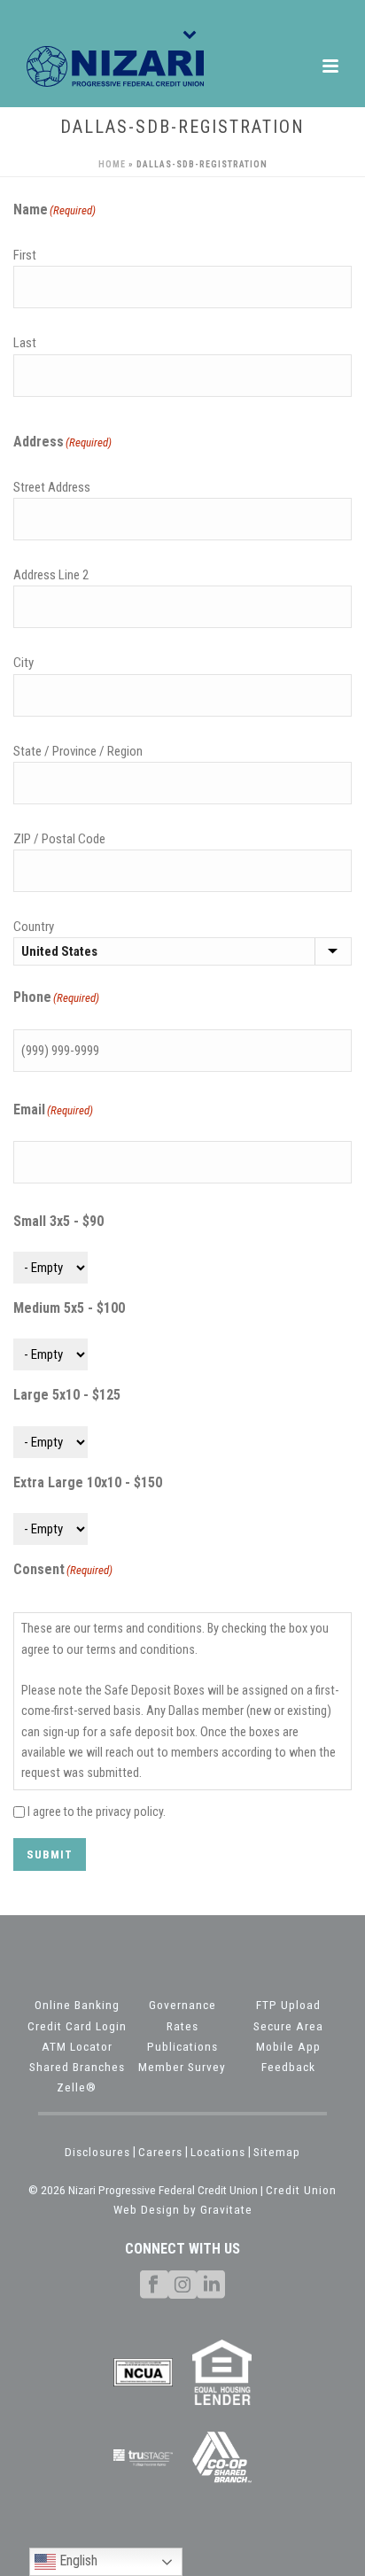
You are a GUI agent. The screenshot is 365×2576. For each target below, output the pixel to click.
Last (25, 343)
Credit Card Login (77, 2026)
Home (112, 164)
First (25, 255)
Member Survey (182, 2067)
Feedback (288, 2067)
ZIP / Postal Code (59, 839)
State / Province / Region (78, 751)
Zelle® (77, 2087)
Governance (182, 2005)
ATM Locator (77, 2046)
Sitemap (277, 2152)
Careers (160, 2152)
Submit (50, 1854)
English (77, 2560)
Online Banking (77, 2005)
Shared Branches (77, 2067)
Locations (218, 2152)
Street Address (52, 487)
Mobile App (288, 2046)
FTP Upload (288, 2005)
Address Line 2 (51, 575)
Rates (182, 2026)
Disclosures (97, 2152)
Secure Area (288, 2026)
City (23, 663)
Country (34, 927)
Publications (182, 2046)
